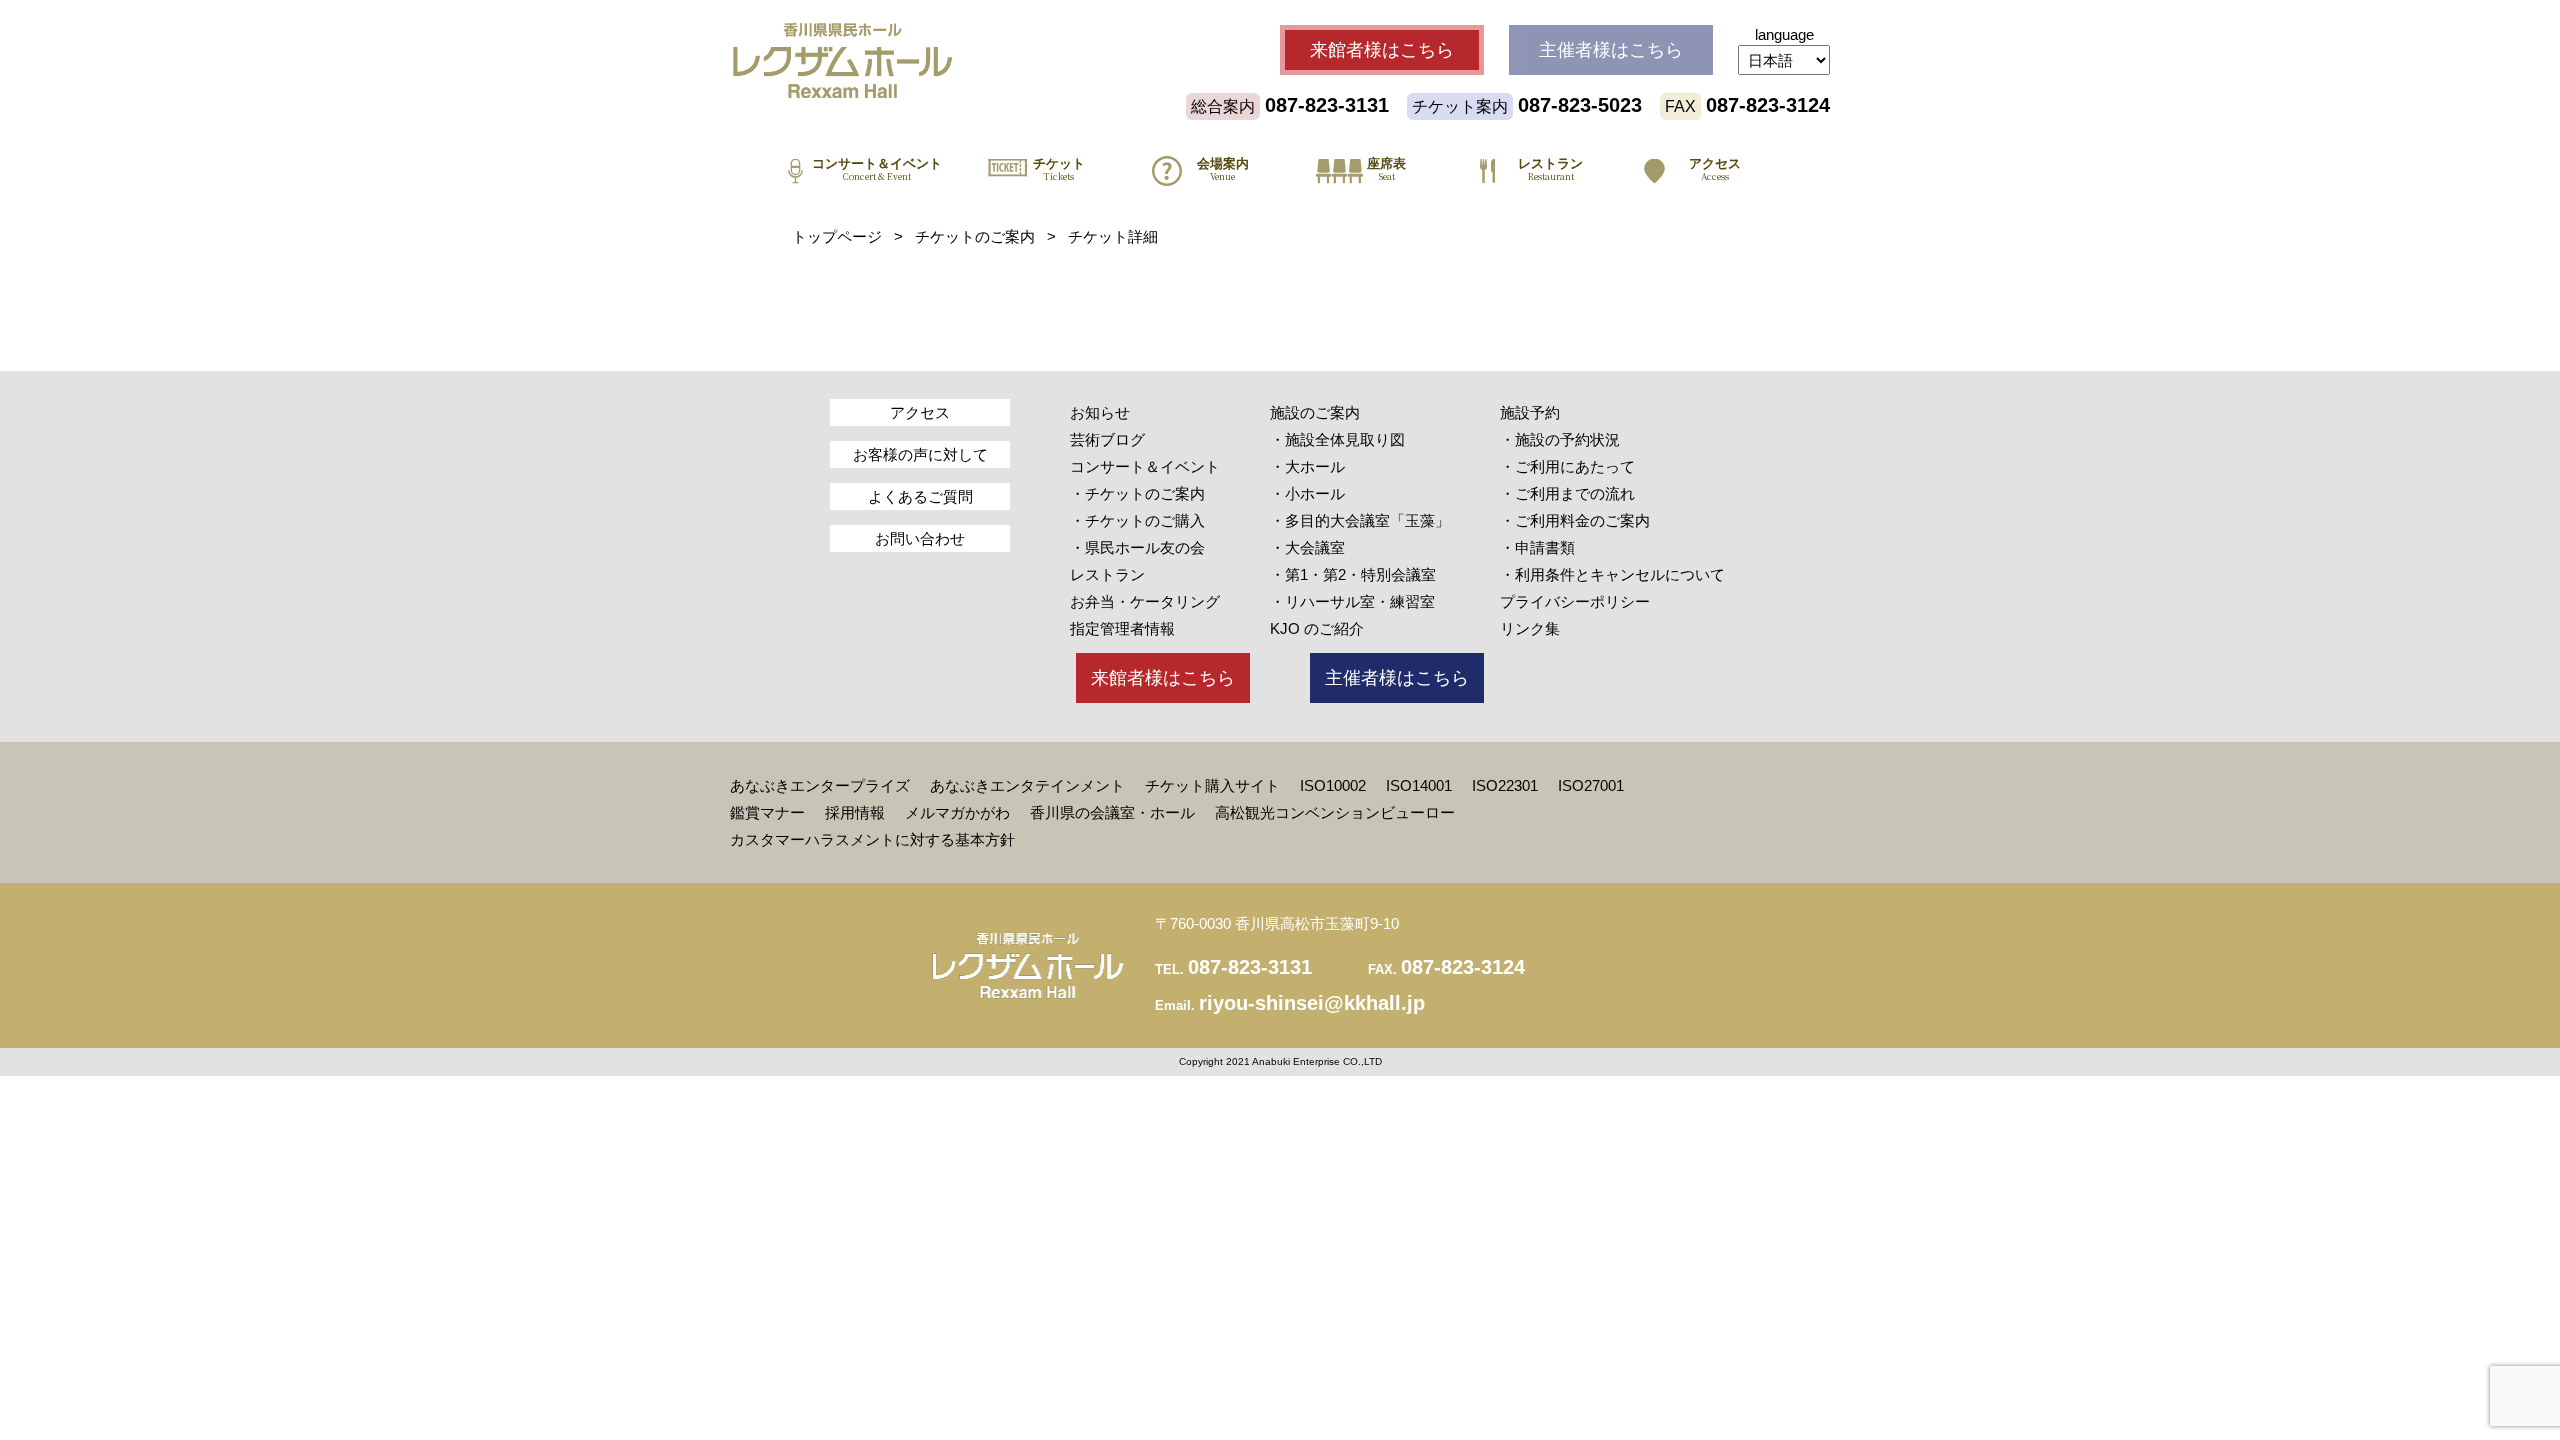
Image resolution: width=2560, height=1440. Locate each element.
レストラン (1107, 574)
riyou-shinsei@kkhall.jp (1312, 1003)
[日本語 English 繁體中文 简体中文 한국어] (1784, 60)
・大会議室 (1307, 547)
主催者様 (1611, 50)
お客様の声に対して (920, 454)
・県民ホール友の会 (1137, 547)
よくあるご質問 (920, 496)
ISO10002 (1333, 785)
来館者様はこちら (1163, 678)
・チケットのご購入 (1137, 520)
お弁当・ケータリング (1145, 601)
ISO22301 (1505, 785)
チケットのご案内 (975, 236)
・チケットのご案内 (1137, 493)
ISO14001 (1419, 785)
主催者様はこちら (1397, 678)
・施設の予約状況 (1560, 439)
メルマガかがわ (957, 812)
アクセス (920, 412)
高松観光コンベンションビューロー (1335, 812)
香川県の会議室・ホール (1112, 812)
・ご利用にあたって (1567, 466)
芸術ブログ (1107, 439)
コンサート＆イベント (1145, 466)
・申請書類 (1537, 547)
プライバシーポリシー (1575, 601)
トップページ (837, 236)
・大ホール (1307, 466)
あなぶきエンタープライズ (820, 785)
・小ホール (1307, 493)
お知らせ (1100, 412)
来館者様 (1382, 50)
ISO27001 (1591, 785)
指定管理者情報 (1122, 628)
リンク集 (1530, 628)
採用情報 (855, 812)
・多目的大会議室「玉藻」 (1360, 520)
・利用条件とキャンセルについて (1612, 574)
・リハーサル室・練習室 (1352, 601)
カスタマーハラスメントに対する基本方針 (872, 839)
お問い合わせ (920, 538)
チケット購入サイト (1212, 785)
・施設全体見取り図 (1337, 439)
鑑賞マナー (767, 812)
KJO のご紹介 (1317, 628)
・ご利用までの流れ (1567, 493)
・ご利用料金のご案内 (1575, 520)
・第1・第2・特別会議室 (1353, 574)
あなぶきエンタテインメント (1027, 785)
